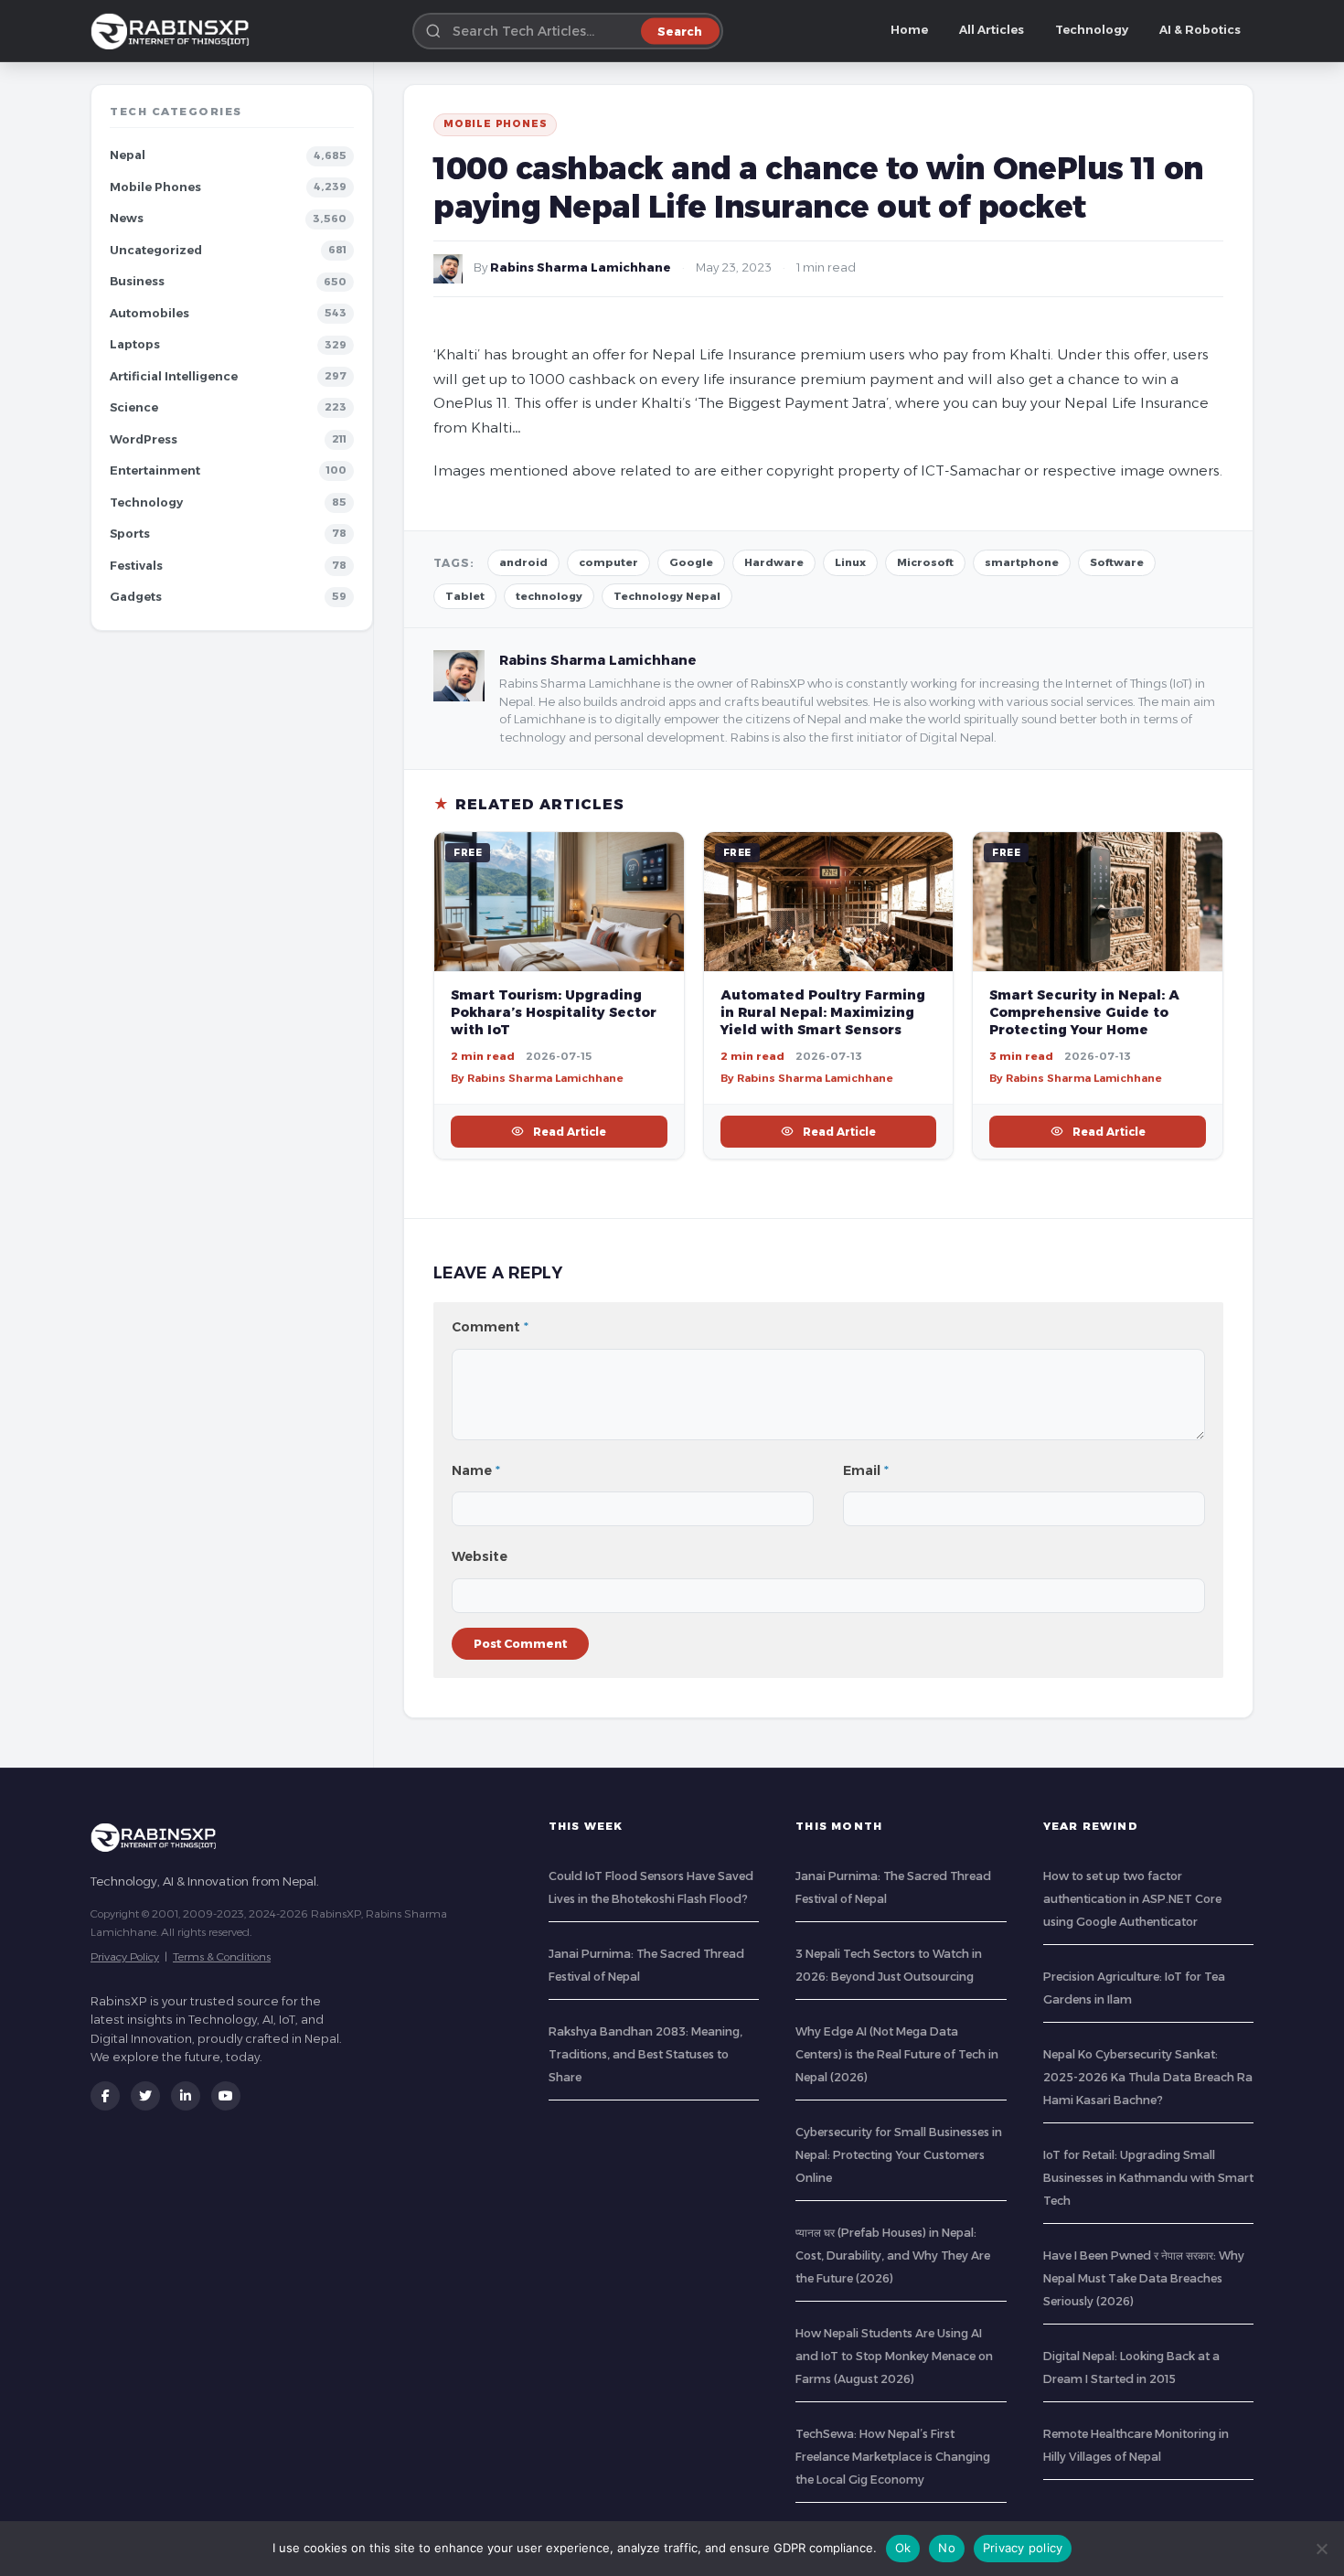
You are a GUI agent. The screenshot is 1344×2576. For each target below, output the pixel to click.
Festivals (136, 566)
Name (476, 1470)
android (523, 562)
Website (480, 1556)
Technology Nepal (667, 596)
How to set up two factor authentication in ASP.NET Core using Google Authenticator (1132, 1899)
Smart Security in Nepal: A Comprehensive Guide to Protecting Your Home (1084, 1012)
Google (691, 562)
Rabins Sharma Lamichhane (581, 267)
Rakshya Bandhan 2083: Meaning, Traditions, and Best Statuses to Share (645, 2054)
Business (137, 281)
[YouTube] (226, 2096)
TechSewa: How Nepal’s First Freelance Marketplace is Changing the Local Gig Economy (893, 2457)
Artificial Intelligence (174, 376)
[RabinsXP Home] (174, 31)
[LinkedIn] (186, 2096)
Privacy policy (1023, 2548)
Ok (903, 2548)
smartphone (1022, 562)
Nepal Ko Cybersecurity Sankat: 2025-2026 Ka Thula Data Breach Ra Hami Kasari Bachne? (1148, 2077)
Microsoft (925, 562)
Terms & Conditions (222, 1956)
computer (608, 562)
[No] (1321, 2549)
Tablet (465, 596)
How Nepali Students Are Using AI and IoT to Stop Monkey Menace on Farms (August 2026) (894, 2356)
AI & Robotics (1200, 30)
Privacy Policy (125, 1956)
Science (134, 407)
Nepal (128, 155)
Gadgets (136, 597)
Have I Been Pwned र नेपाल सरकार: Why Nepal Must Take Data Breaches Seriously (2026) (1144, 2278)
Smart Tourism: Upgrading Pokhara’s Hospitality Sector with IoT (554, 1012)
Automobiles (149, 313)
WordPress (144, 439)
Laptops (135, 344)
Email (866, 1470)
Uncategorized (156, 250)
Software (1117, 562)
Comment (490, 1327)
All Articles (992, 30)
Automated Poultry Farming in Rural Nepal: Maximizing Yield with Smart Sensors (823, 1012)
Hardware (774, 562)
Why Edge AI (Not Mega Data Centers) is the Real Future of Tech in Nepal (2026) (897, 2054)
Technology (1092, 30)
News (127, 218)
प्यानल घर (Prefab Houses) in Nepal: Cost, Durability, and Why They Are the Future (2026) (893, 2255)
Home (909, 30)
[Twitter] (145, 2096)
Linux (850, 562)
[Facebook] (105, 2096)
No (947, 2548)
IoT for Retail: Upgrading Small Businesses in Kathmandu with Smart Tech (1148, 2178)
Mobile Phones (155, 187)
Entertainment (155, 470)
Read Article (570, 1132)
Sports (130, 534)
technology (549, 596)
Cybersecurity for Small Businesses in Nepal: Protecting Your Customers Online (899, 2155)
